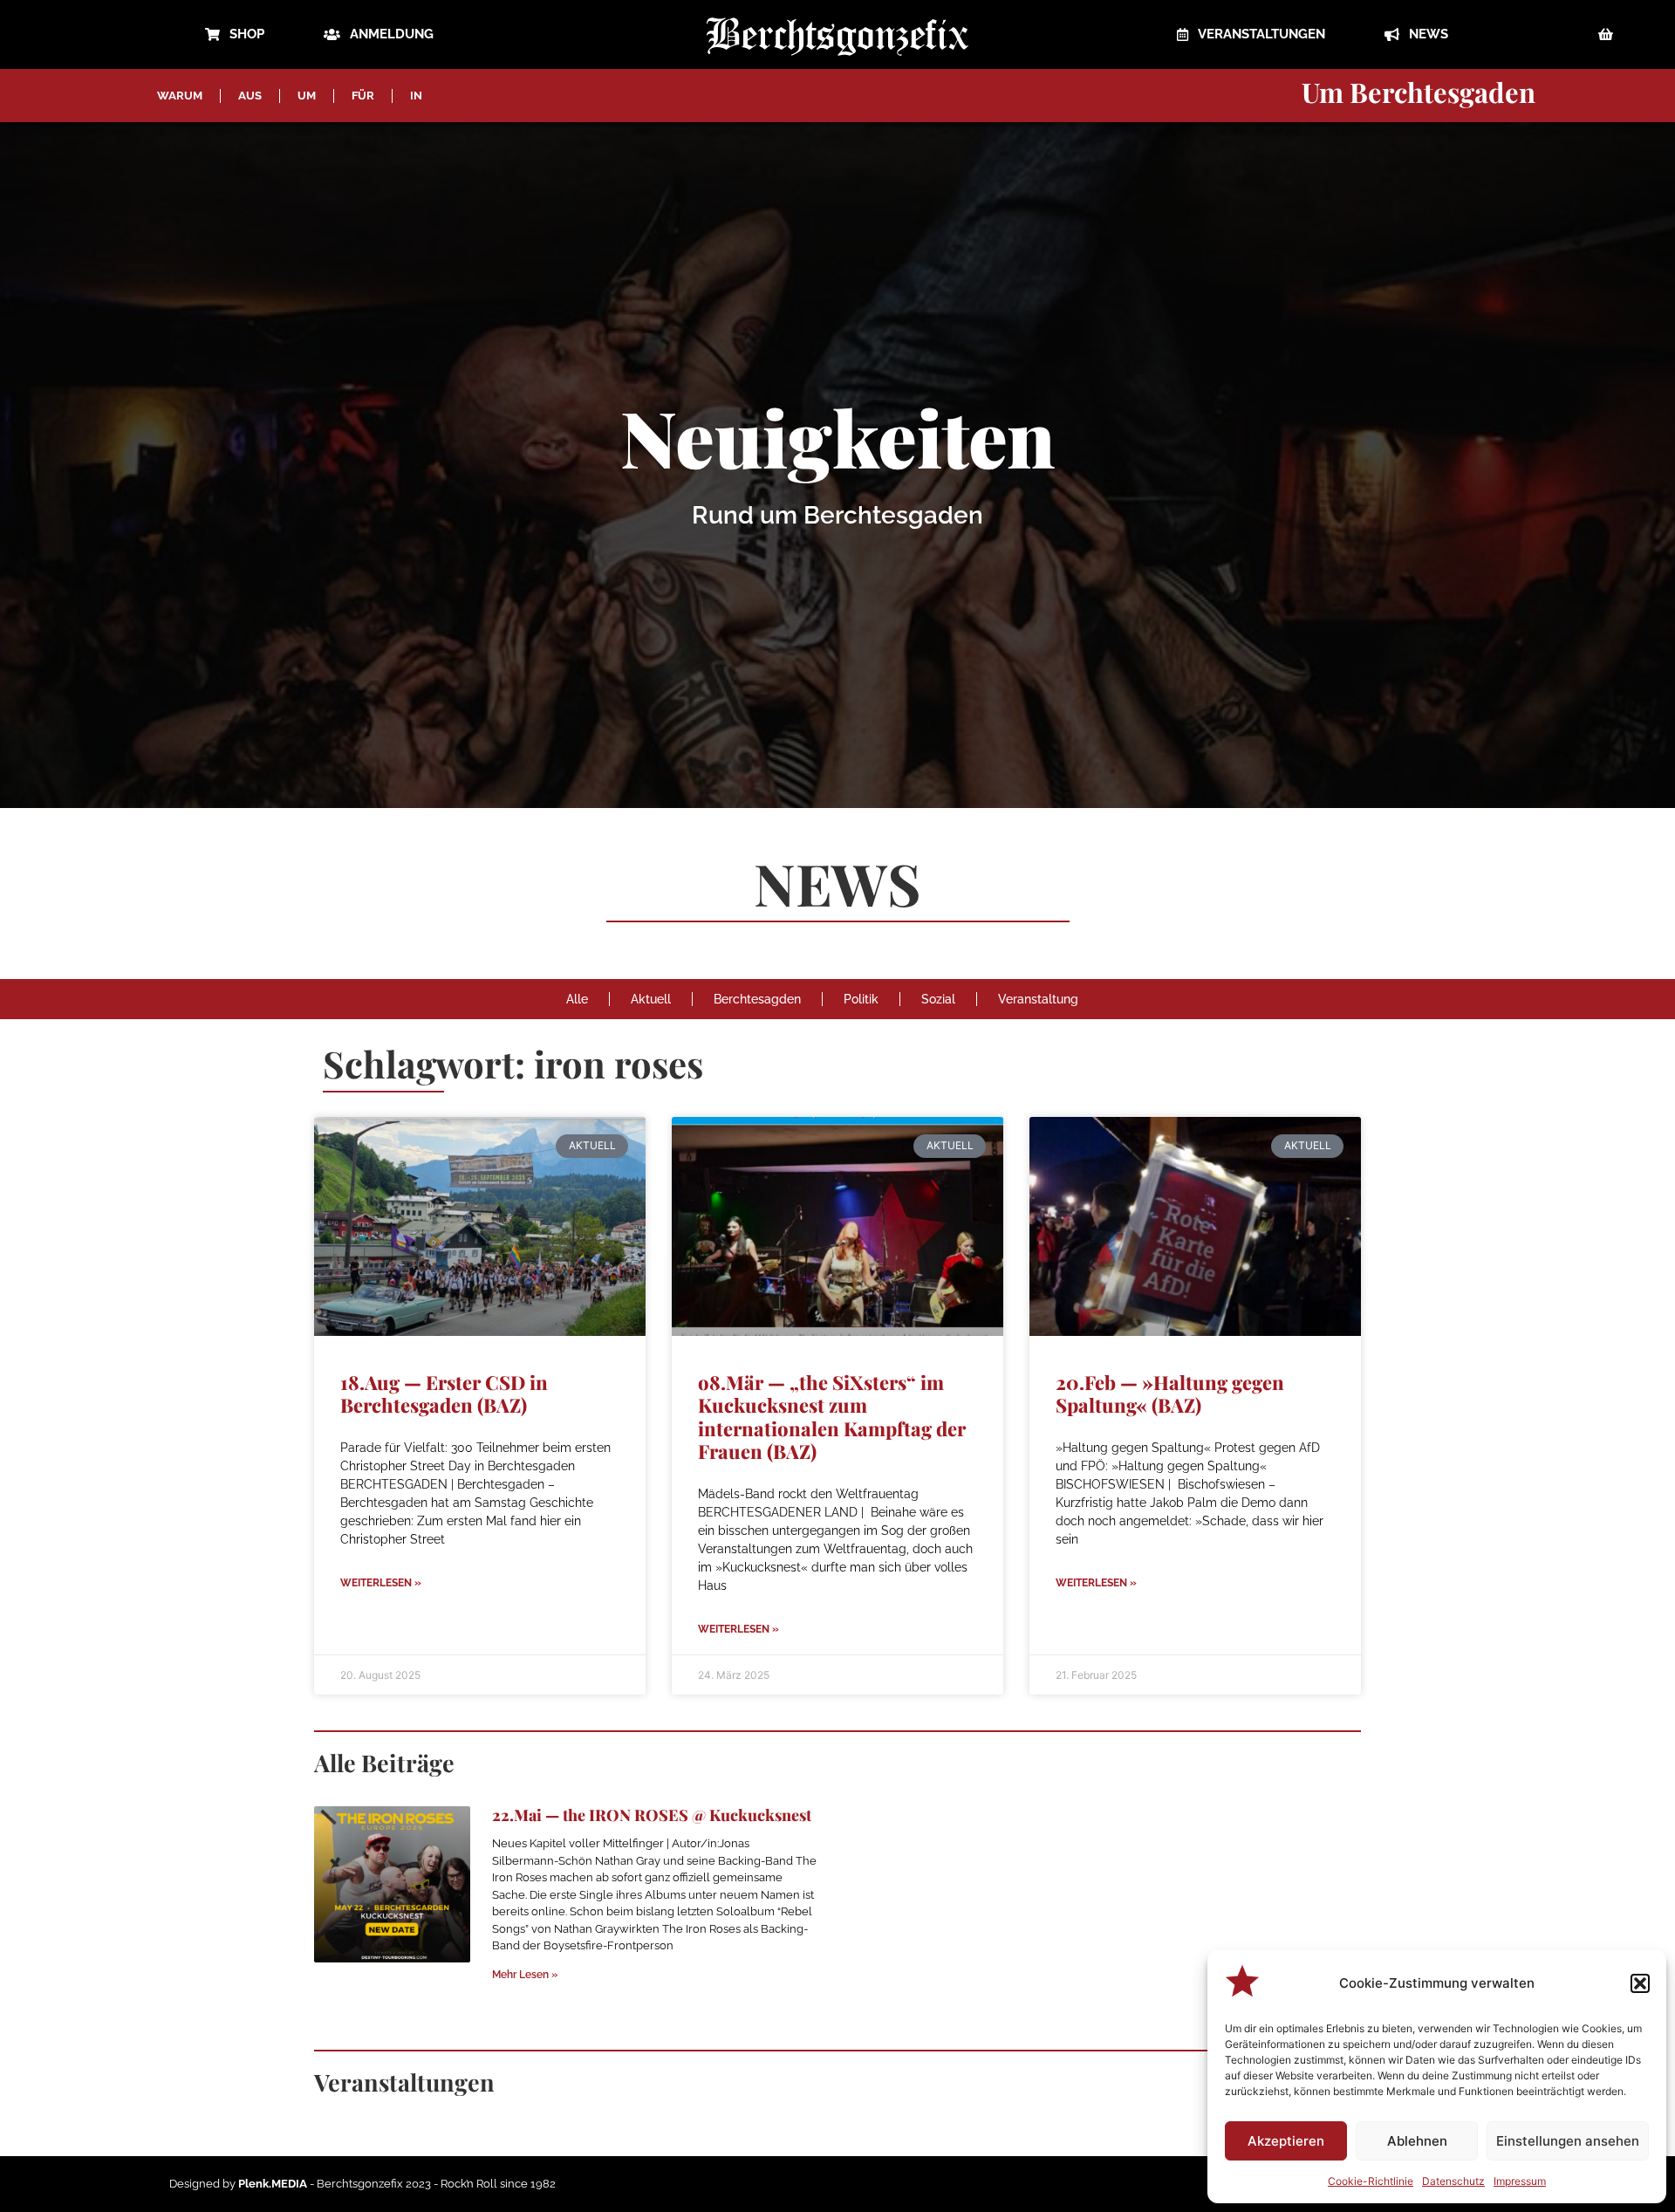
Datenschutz (1453, 2181)
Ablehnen (1417, 2141)
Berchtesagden (757, 999)
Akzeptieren (1286, 2141)
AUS (250, 96)
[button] (1640, 1983)
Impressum (1520, 2181)
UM (307, 96)
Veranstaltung (1038, 999)
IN (416, 96)
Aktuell (651, 999)
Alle (577, 999)
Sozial (938, 999)
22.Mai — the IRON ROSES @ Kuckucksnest (652, 1815)
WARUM (180, 96)
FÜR (363, 96)
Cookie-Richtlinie (1371, 2181)
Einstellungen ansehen (1568, 2141)
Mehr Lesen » (525, 1975)
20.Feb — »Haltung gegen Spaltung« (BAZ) (1170, 1394)
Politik (861, 999)
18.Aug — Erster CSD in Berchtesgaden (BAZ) (444, 1394)
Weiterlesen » (381, 1583)
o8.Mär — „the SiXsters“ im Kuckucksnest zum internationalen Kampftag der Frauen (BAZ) (832, 1417)
